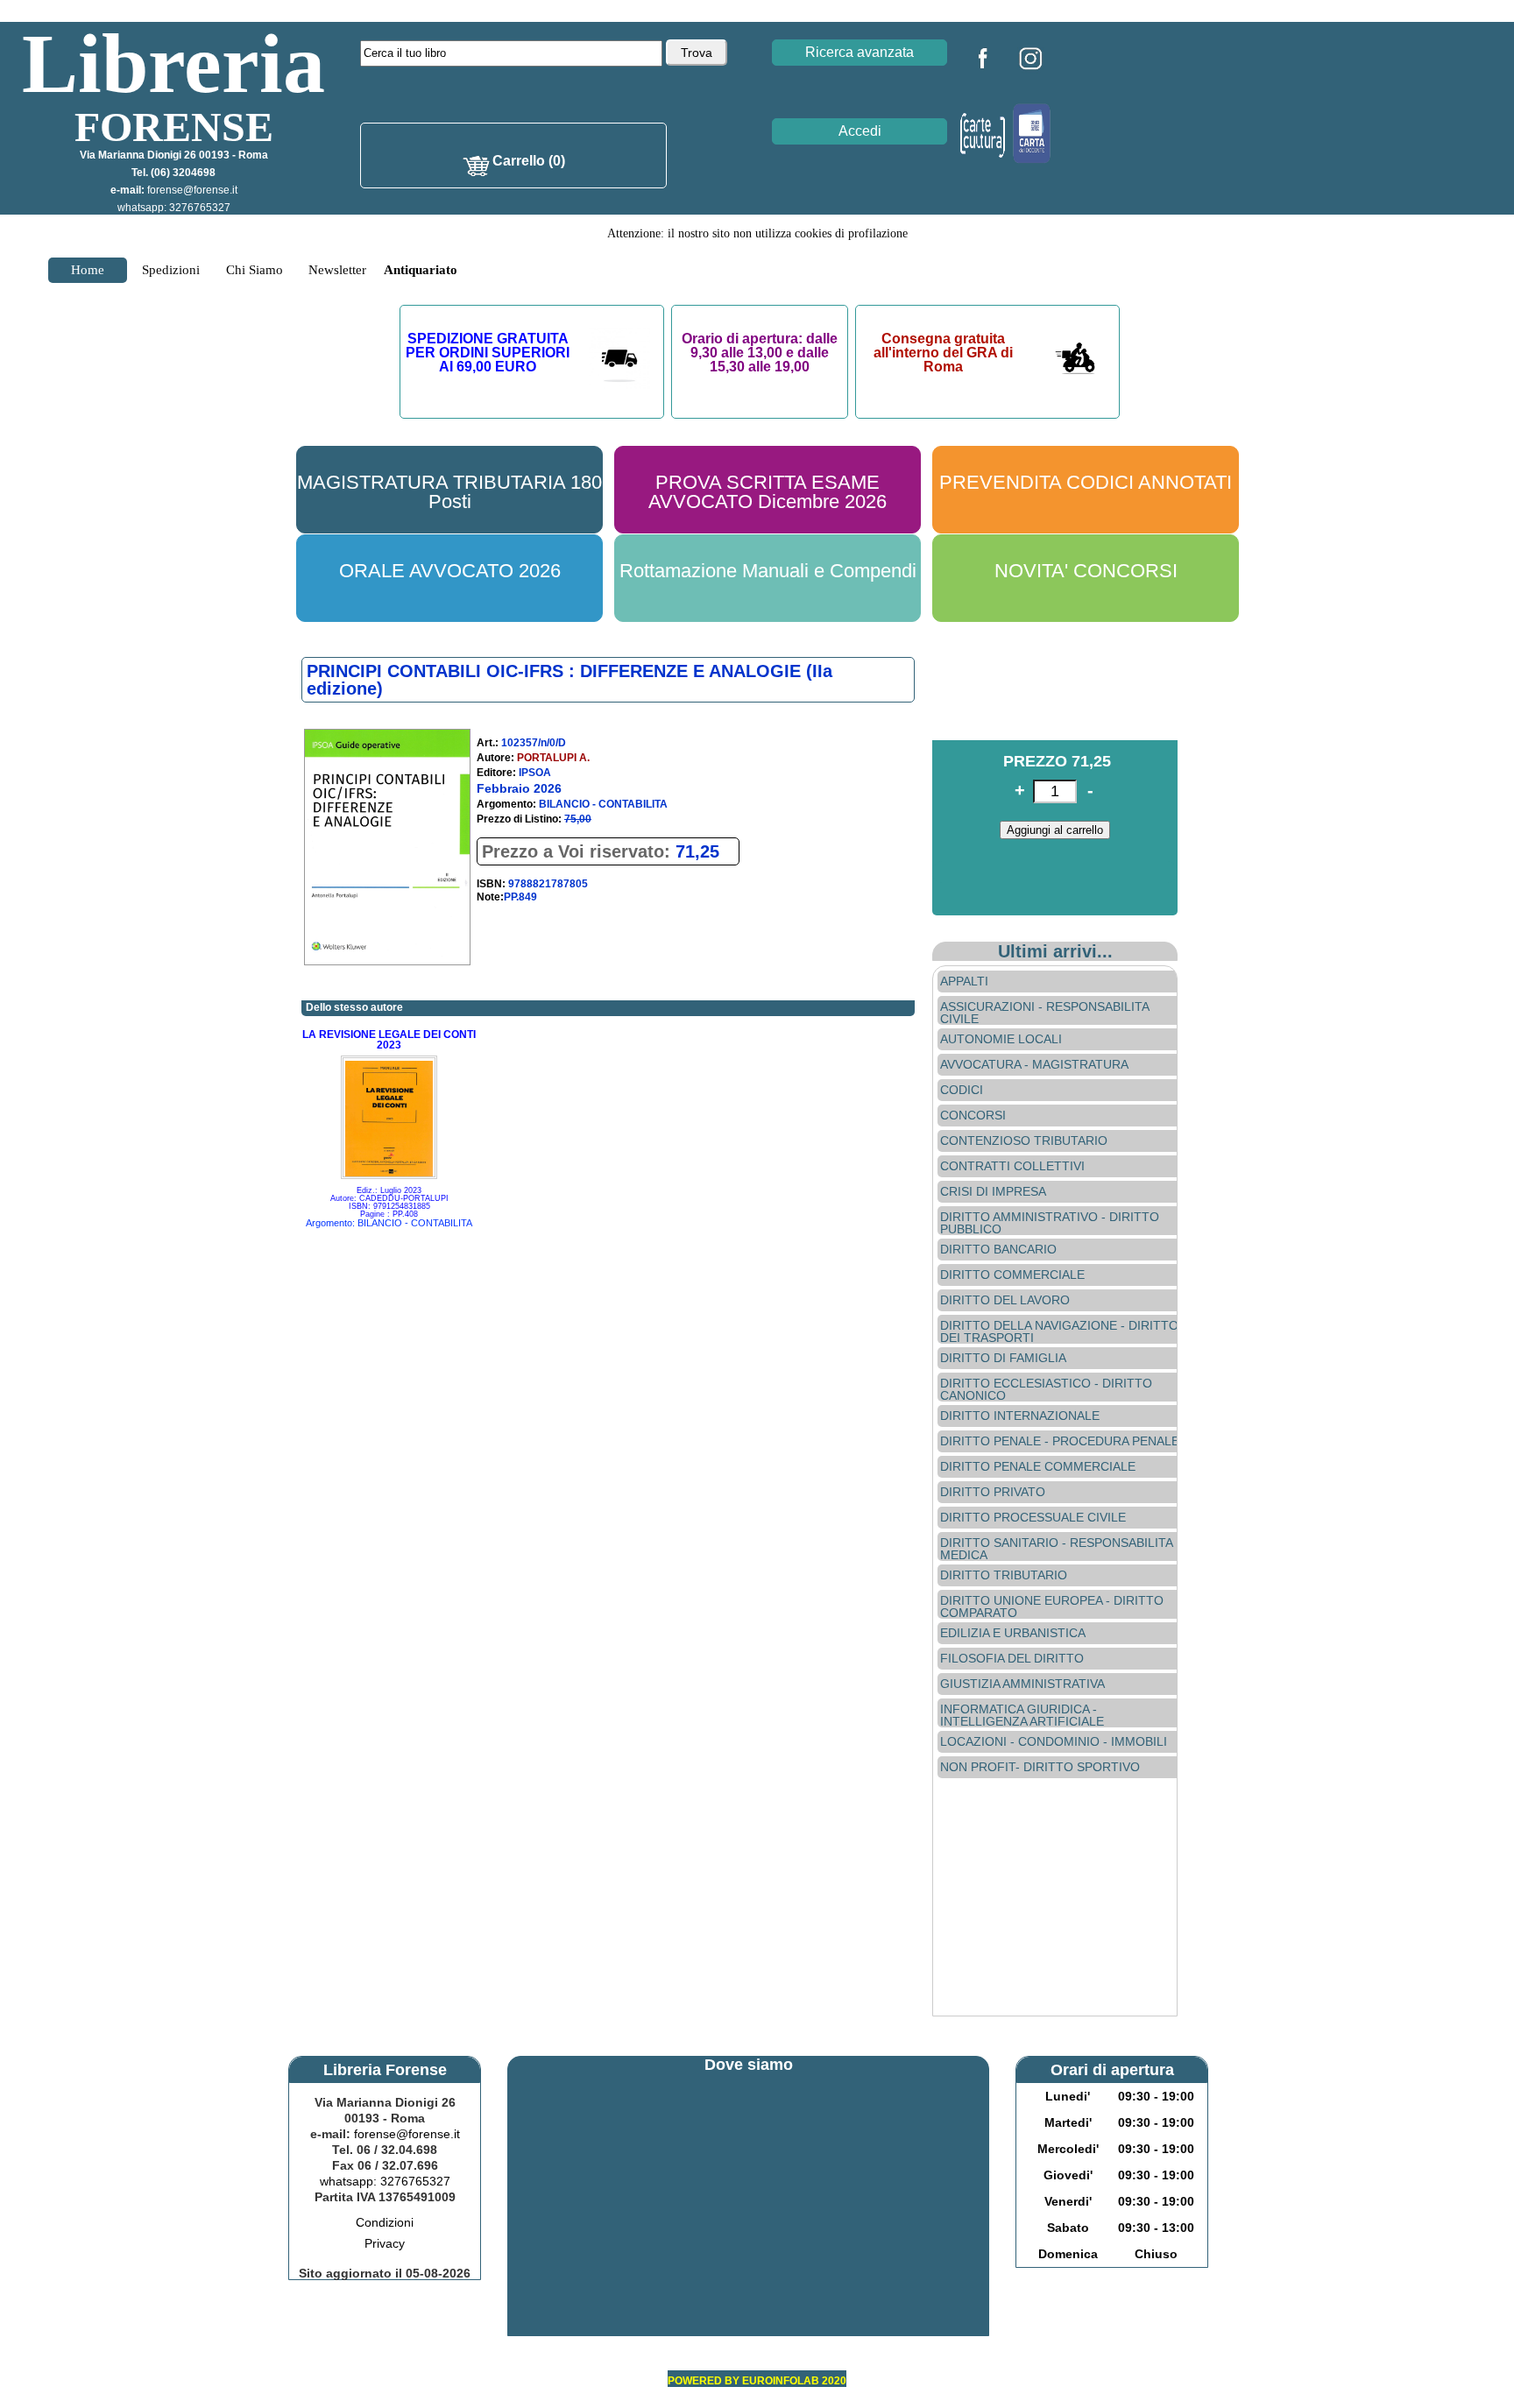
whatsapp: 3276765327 (174, 208)
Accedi (860, 131)
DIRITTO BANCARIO (998, 1249)
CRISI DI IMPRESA (993, 1191)
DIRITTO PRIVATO (993, 1492)
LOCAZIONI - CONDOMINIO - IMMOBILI (1054, 1741)
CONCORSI (973, 1115)
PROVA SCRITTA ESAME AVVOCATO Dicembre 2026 (768, 492)
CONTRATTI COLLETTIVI (1012, 1166)
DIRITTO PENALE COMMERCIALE (1038, 1466)
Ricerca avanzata (860, 52)
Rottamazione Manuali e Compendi (768, 571)
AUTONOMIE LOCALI (1001, 1039)
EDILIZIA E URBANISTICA (1013, 1633)
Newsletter (337, 270)
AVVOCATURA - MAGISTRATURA (1034, 1064)
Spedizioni (171, 270)
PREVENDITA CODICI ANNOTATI (1086, 482)
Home (88, 270)
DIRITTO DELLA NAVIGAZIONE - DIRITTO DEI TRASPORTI (1059, 1331)
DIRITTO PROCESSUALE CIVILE (1033, 1517)
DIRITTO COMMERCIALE (1012, 1275)
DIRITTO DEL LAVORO (1005, 1300)
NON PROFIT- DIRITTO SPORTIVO (1040, 1767)
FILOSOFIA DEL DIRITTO (1012, 1658)
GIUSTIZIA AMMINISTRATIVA (1022, 1684)
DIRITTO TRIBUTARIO (1004, 1575)
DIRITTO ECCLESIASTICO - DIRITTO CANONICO (1046, 1389)
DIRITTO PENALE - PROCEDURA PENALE (1060, 1441)
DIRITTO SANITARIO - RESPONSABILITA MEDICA (1056, 1549)
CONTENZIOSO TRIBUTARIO (1024, 1140)
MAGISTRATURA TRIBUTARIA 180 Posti (449, 492)
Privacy (385, 2243)
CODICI (962, 1090)
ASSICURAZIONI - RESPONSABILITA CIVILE (1044, 1013)
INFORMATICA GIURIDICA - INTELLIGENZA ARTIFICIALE (1022, 1715)
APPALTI (964, 981)
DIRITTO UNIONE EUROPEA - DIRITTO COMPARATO (1052, 1607)
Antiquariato (421, 270)
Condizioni (385, 2222)
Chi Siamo (255, 270)
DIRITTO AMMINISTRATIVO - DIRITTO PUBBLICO (1050, 1223)
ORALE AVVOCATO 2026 (450, 571)
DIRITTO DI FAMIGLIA (1003, 1358)
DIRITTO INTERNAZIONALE (1020, 1416)
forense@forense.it (192, 190)
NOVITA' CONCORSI (1086, 571)
